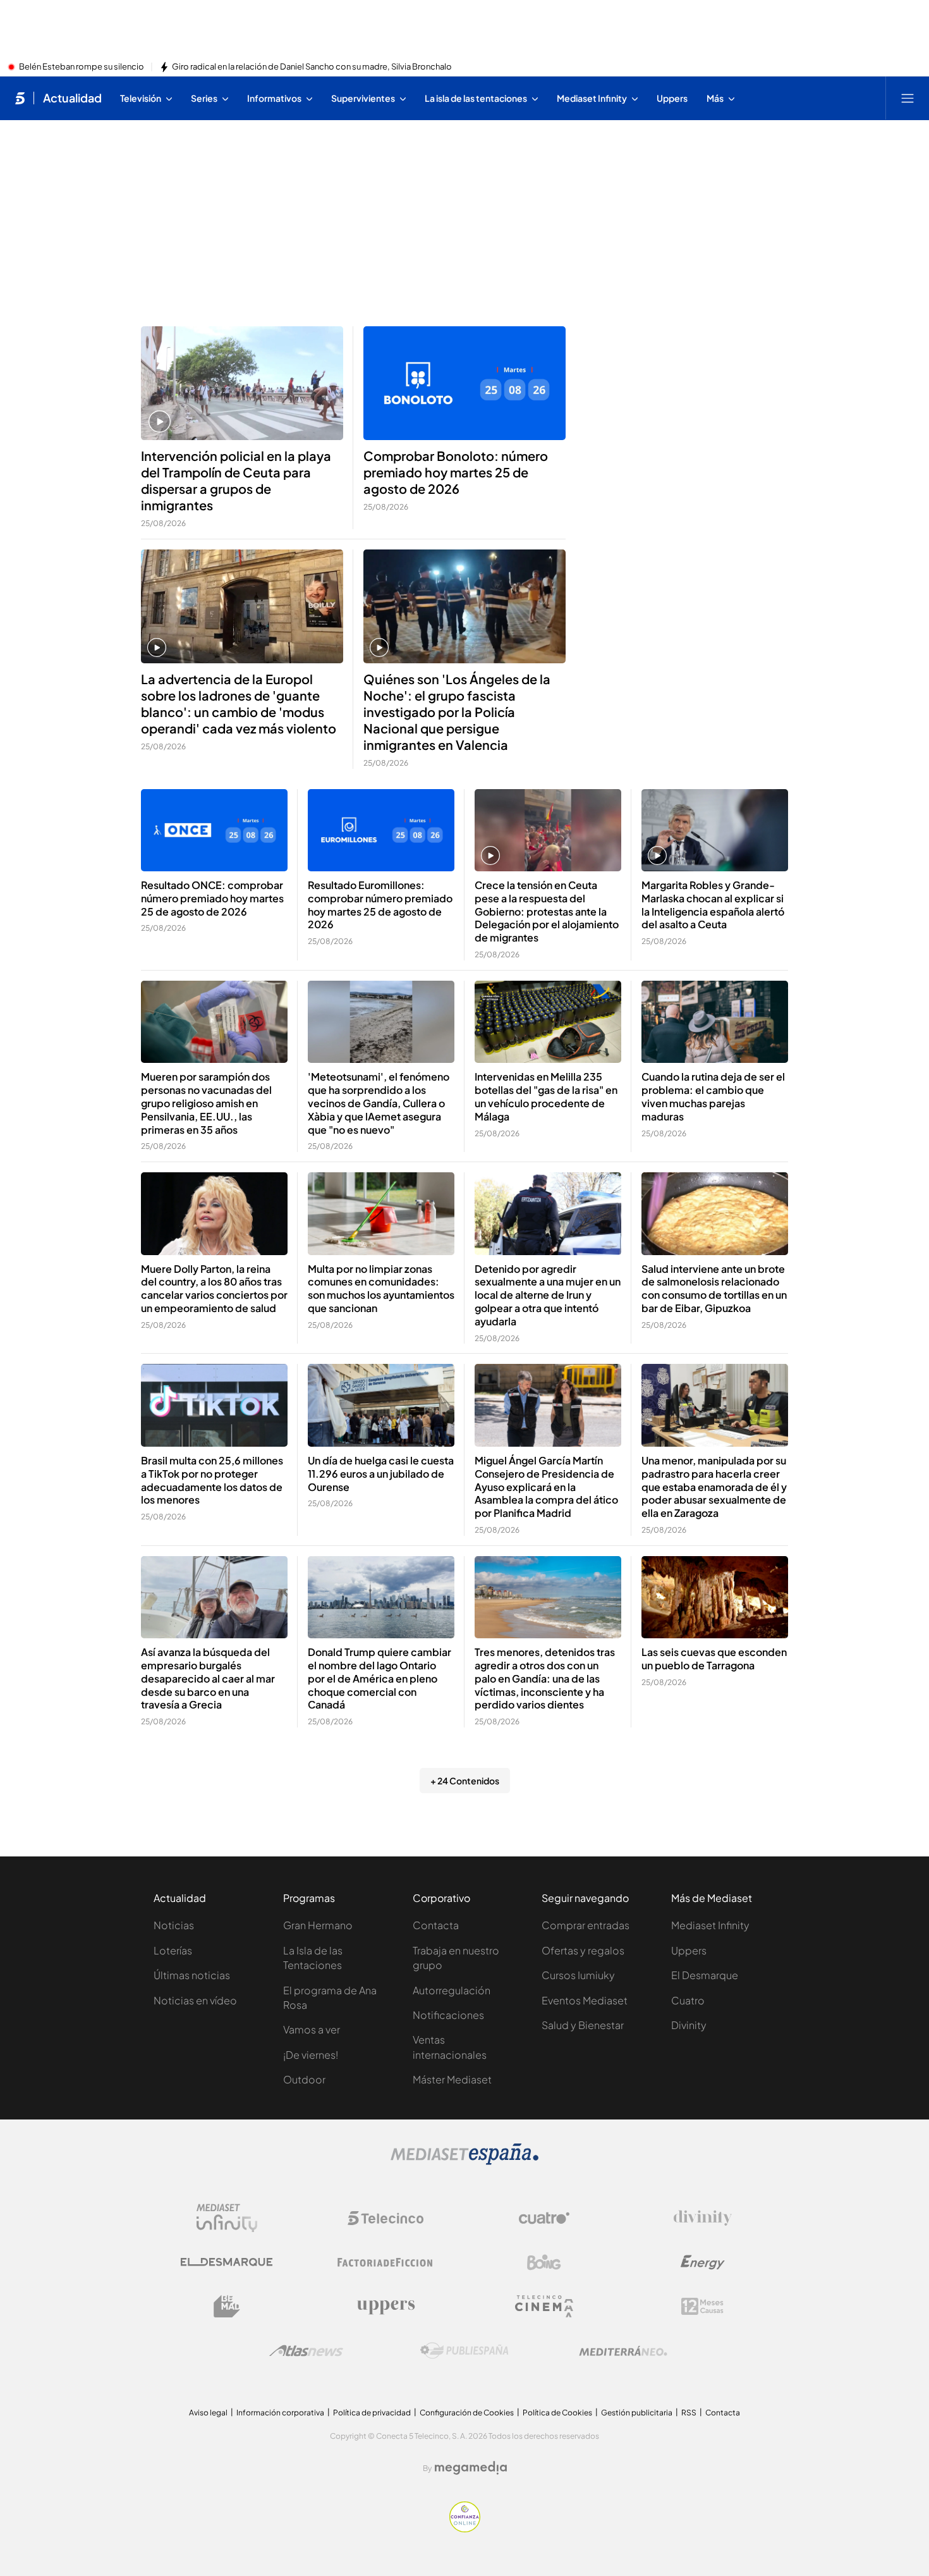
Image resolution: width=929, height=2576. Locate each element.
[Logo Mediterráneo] (623, 2351)
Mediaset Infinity (710, 1925)
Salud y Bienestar (583, 2025)
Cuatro (688, 2000)
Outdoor (304, 2079)
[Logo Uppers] (386, 2307)
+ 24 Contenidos (465, 1781)
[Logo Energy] (703, 2262)
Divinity (689, 2025)
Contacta (436, 1925)
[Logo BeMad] (227, 2307)
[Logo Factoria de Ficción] (386, 2262)
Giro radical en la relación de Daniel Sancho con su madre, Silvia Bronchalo (312, 67)
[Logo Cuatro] (544, 2218)
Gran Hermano (318, 1925)
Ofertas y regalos (583, 1950)
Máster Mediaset (452, 2079)
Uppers (689, 1950)
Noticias (174, 1925)
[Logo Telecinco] (386, 2218)
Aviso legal (208, 2413)
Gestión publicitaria (637, 2413)
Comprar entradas (586, 1925)
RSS (689, 2413)
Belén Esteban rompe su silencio (82, 67)
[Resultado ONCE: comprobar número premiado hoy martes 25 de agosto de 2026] (214, 831)
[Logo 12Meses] (702, 2306)
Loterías (173, 1950)
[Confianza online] (465, 2529)
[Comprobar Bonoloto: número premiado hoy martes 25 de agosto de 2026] (464, 383)
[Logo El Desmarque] (227, 2262)
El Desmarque (705, 1975)
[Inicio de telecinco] (20, 98)
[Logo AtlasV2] (306, 2351)
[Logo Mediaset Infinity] (227, 2218)
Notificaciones (448, 2015)
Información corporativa (280, 2413)
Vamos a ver (312, 2029)
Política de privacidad (372, 2413)
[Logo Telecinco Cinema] (544, 2306)
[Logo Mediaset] (464, 2161)
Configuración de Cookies (467, 2413)
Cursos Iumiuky (578, 1975)
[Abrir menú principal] (908, 98)
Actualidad (72, 98)
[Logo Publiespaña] (464, 2351)
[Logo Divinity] (703, 2218)
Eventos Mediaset (585, 2000)
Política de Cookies (557, 2413)
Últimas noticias (192, 1975)
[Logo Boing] (544, 2262)
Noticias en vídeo (195, 2000)
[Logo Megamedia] (471, 2468)
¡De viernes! (311, 2055)
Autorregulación (452, 1990)
